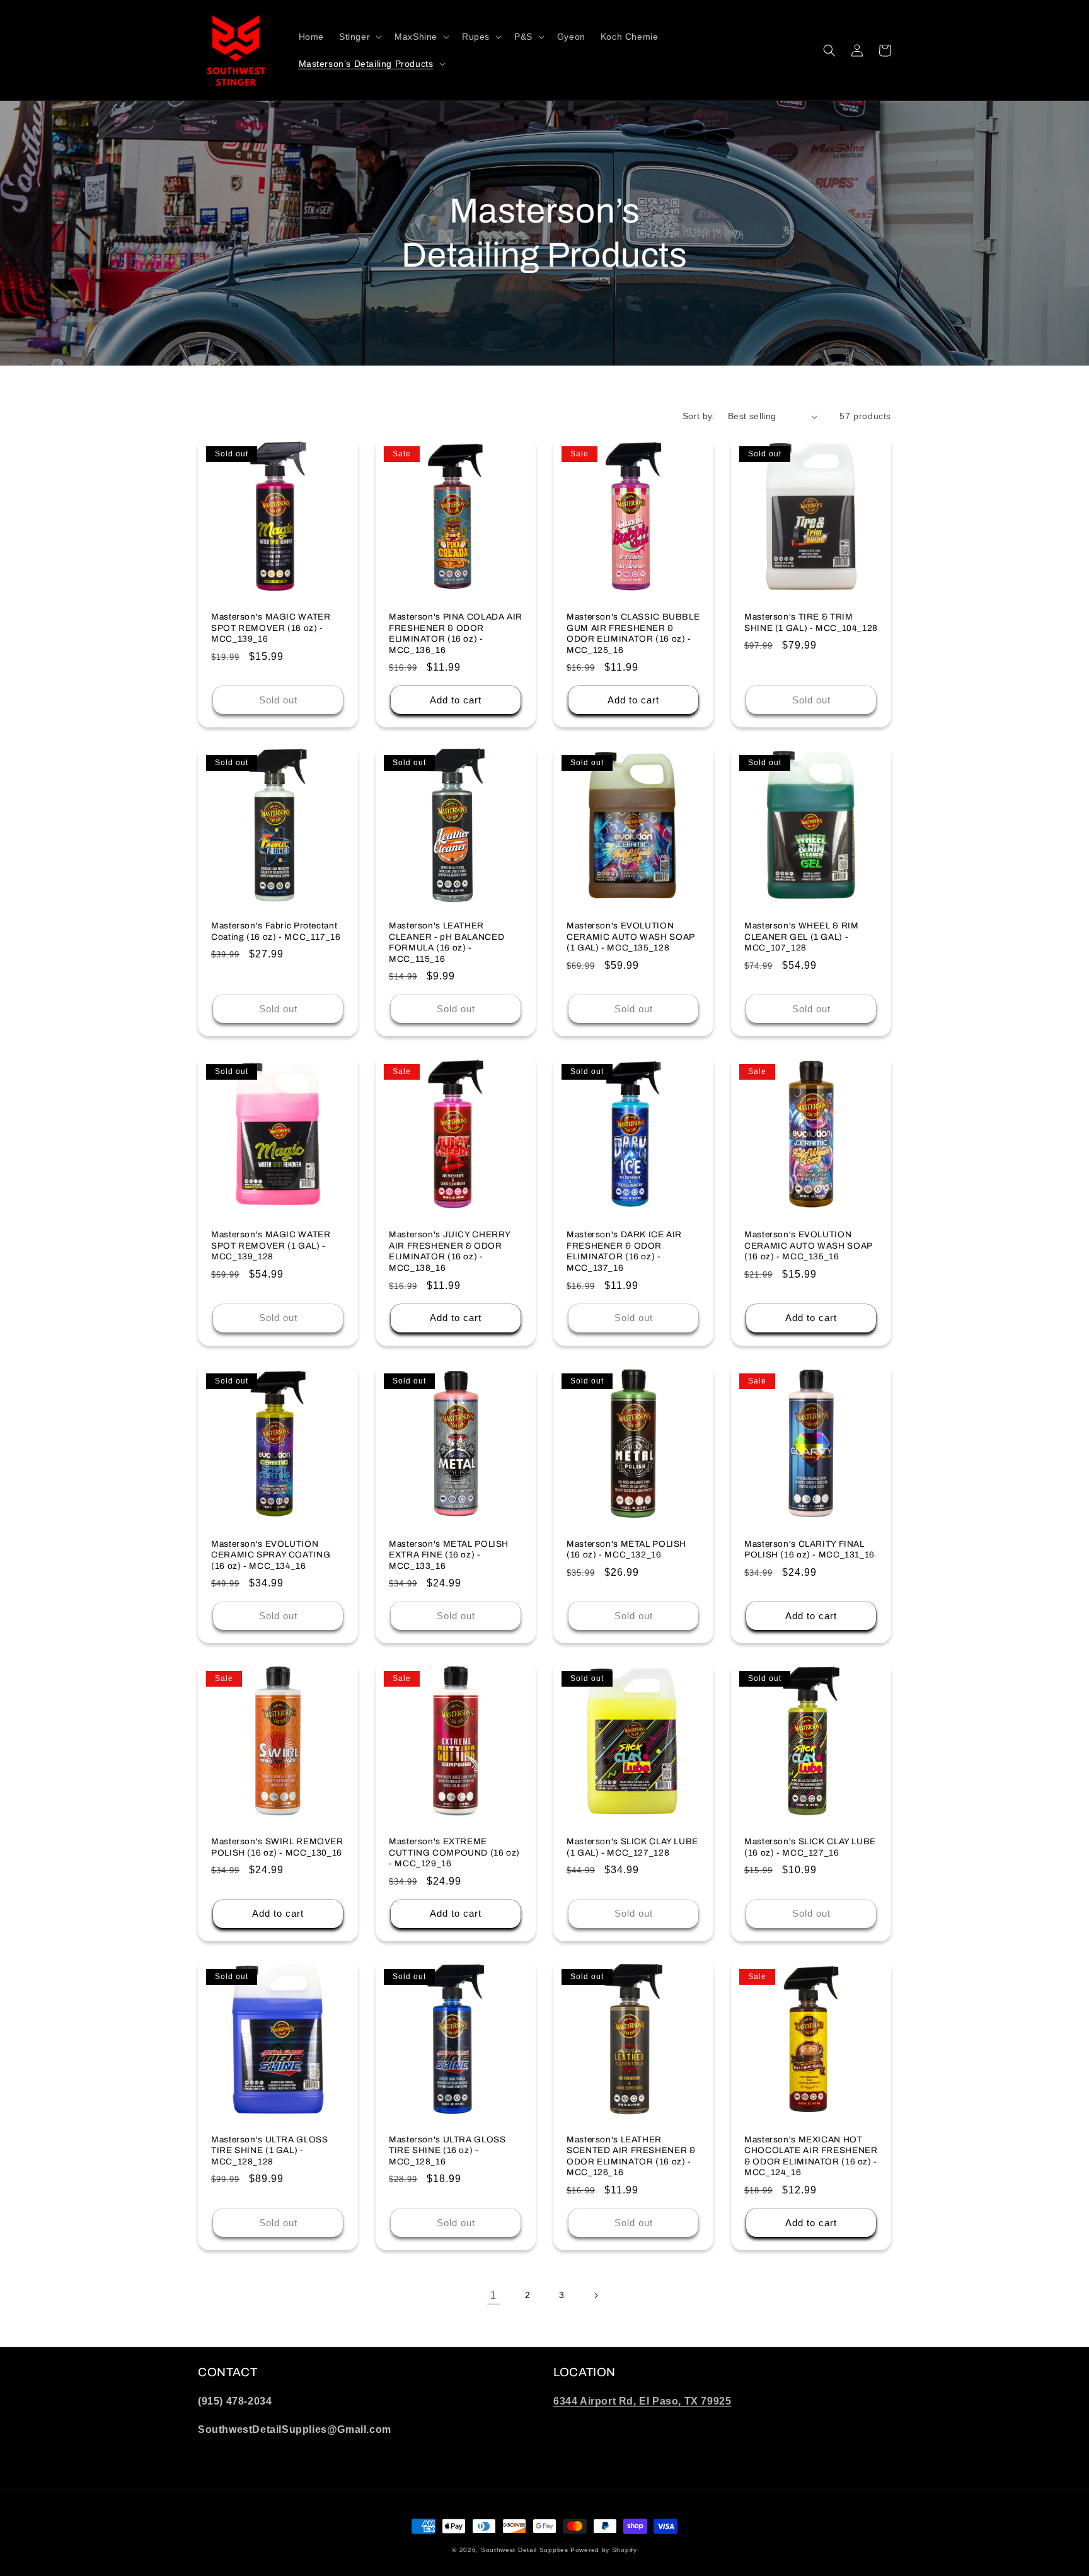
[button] (359, 37)
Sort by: (699, 416)
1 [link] (493, 2295)
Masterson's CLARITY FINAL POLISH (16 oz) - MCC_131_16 (810, 1550)
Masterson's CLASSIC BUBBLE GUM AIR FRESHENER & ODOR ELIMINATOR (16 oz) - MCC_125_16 (633, 633)
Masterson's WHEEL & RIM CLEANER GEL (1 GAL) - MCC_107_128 (802, 937)
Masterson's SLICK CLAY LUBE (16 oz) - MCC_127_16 (810, 1847)
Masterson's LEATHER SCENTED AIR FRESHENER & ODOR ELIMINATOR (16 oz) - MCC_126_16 (631, 2156)
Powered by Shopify (604, 2550)
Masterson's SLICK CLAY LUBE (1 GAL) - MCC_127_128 (632, 1847)
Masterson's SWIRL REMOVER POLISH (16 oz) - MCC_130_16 (277, 1847)
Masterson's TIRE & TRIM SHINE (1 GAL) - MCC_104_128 (811, 622)
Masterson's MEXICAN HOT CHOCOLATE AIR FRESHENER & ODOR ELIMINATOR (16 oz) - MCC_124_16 (811, 2156)
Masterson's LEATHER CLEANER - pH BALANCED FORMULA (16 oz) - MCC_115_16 (447, 942)
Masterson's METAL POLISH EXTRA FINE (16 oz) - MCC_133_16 (449, 1555)
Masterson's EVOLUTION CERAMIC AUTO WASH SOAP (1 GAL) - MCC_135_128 (631, 937)
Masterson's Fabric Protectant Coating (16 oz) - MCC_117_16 (276, 931)
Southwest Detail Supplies (525, 2550)
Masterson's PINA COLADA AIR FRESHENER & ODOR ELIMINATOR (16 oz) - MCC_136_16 (456, 633)
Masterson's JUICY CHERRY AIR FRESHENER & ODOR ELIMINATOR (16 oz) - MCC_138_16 (450, 1251)
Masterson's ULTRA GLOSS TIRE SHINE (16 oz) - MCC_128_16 (447, 2151)
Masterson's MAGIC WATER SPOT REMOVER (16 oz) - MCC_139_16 (271, 628)
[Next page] (596, 2296)
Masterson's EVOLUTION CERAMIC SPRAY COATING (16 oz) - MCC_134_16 (271, 1555)
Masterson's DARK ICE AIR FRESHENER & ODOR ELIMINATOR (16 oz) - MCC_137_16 (624, 1251)
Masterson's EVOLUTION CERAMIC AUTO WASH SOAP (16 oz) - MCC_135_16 (808, 1245)
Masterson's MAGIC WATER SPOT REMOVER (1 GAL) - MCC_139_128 (271, 1245)
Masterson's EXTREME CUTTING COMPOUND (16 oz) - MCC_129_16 (454, 1852)
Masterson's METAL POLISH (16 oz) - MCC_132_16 (626, 1550)
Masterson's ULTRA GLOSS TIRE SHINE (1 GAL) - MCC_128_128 (270, 2151)
